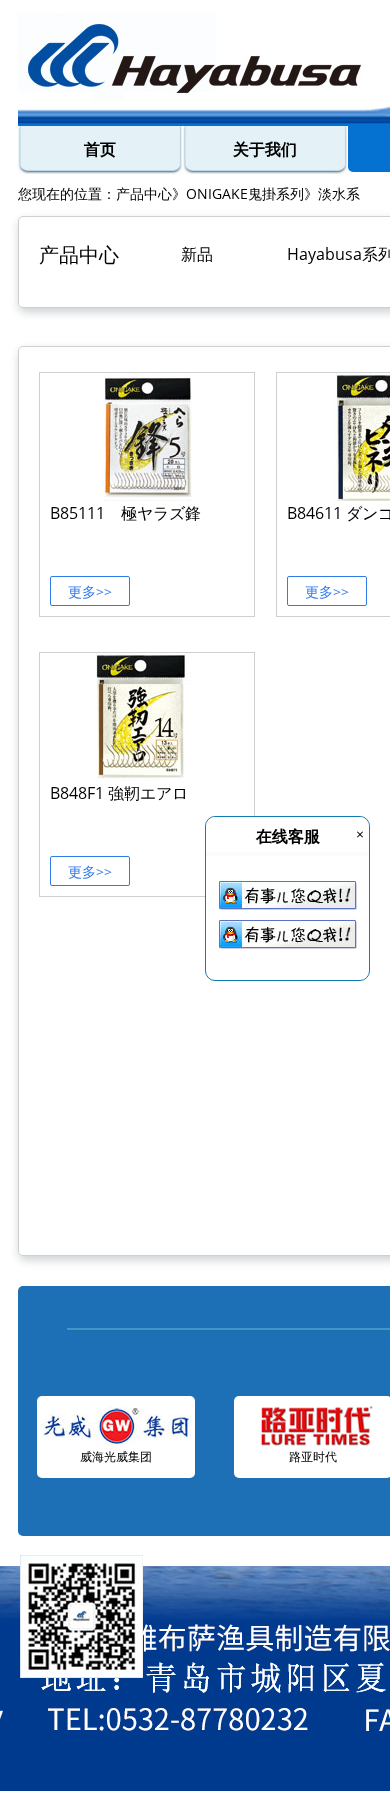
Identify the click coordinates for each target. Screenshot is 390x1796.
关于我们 (265, 149)
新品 (197, 254)
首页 (100, 149)
